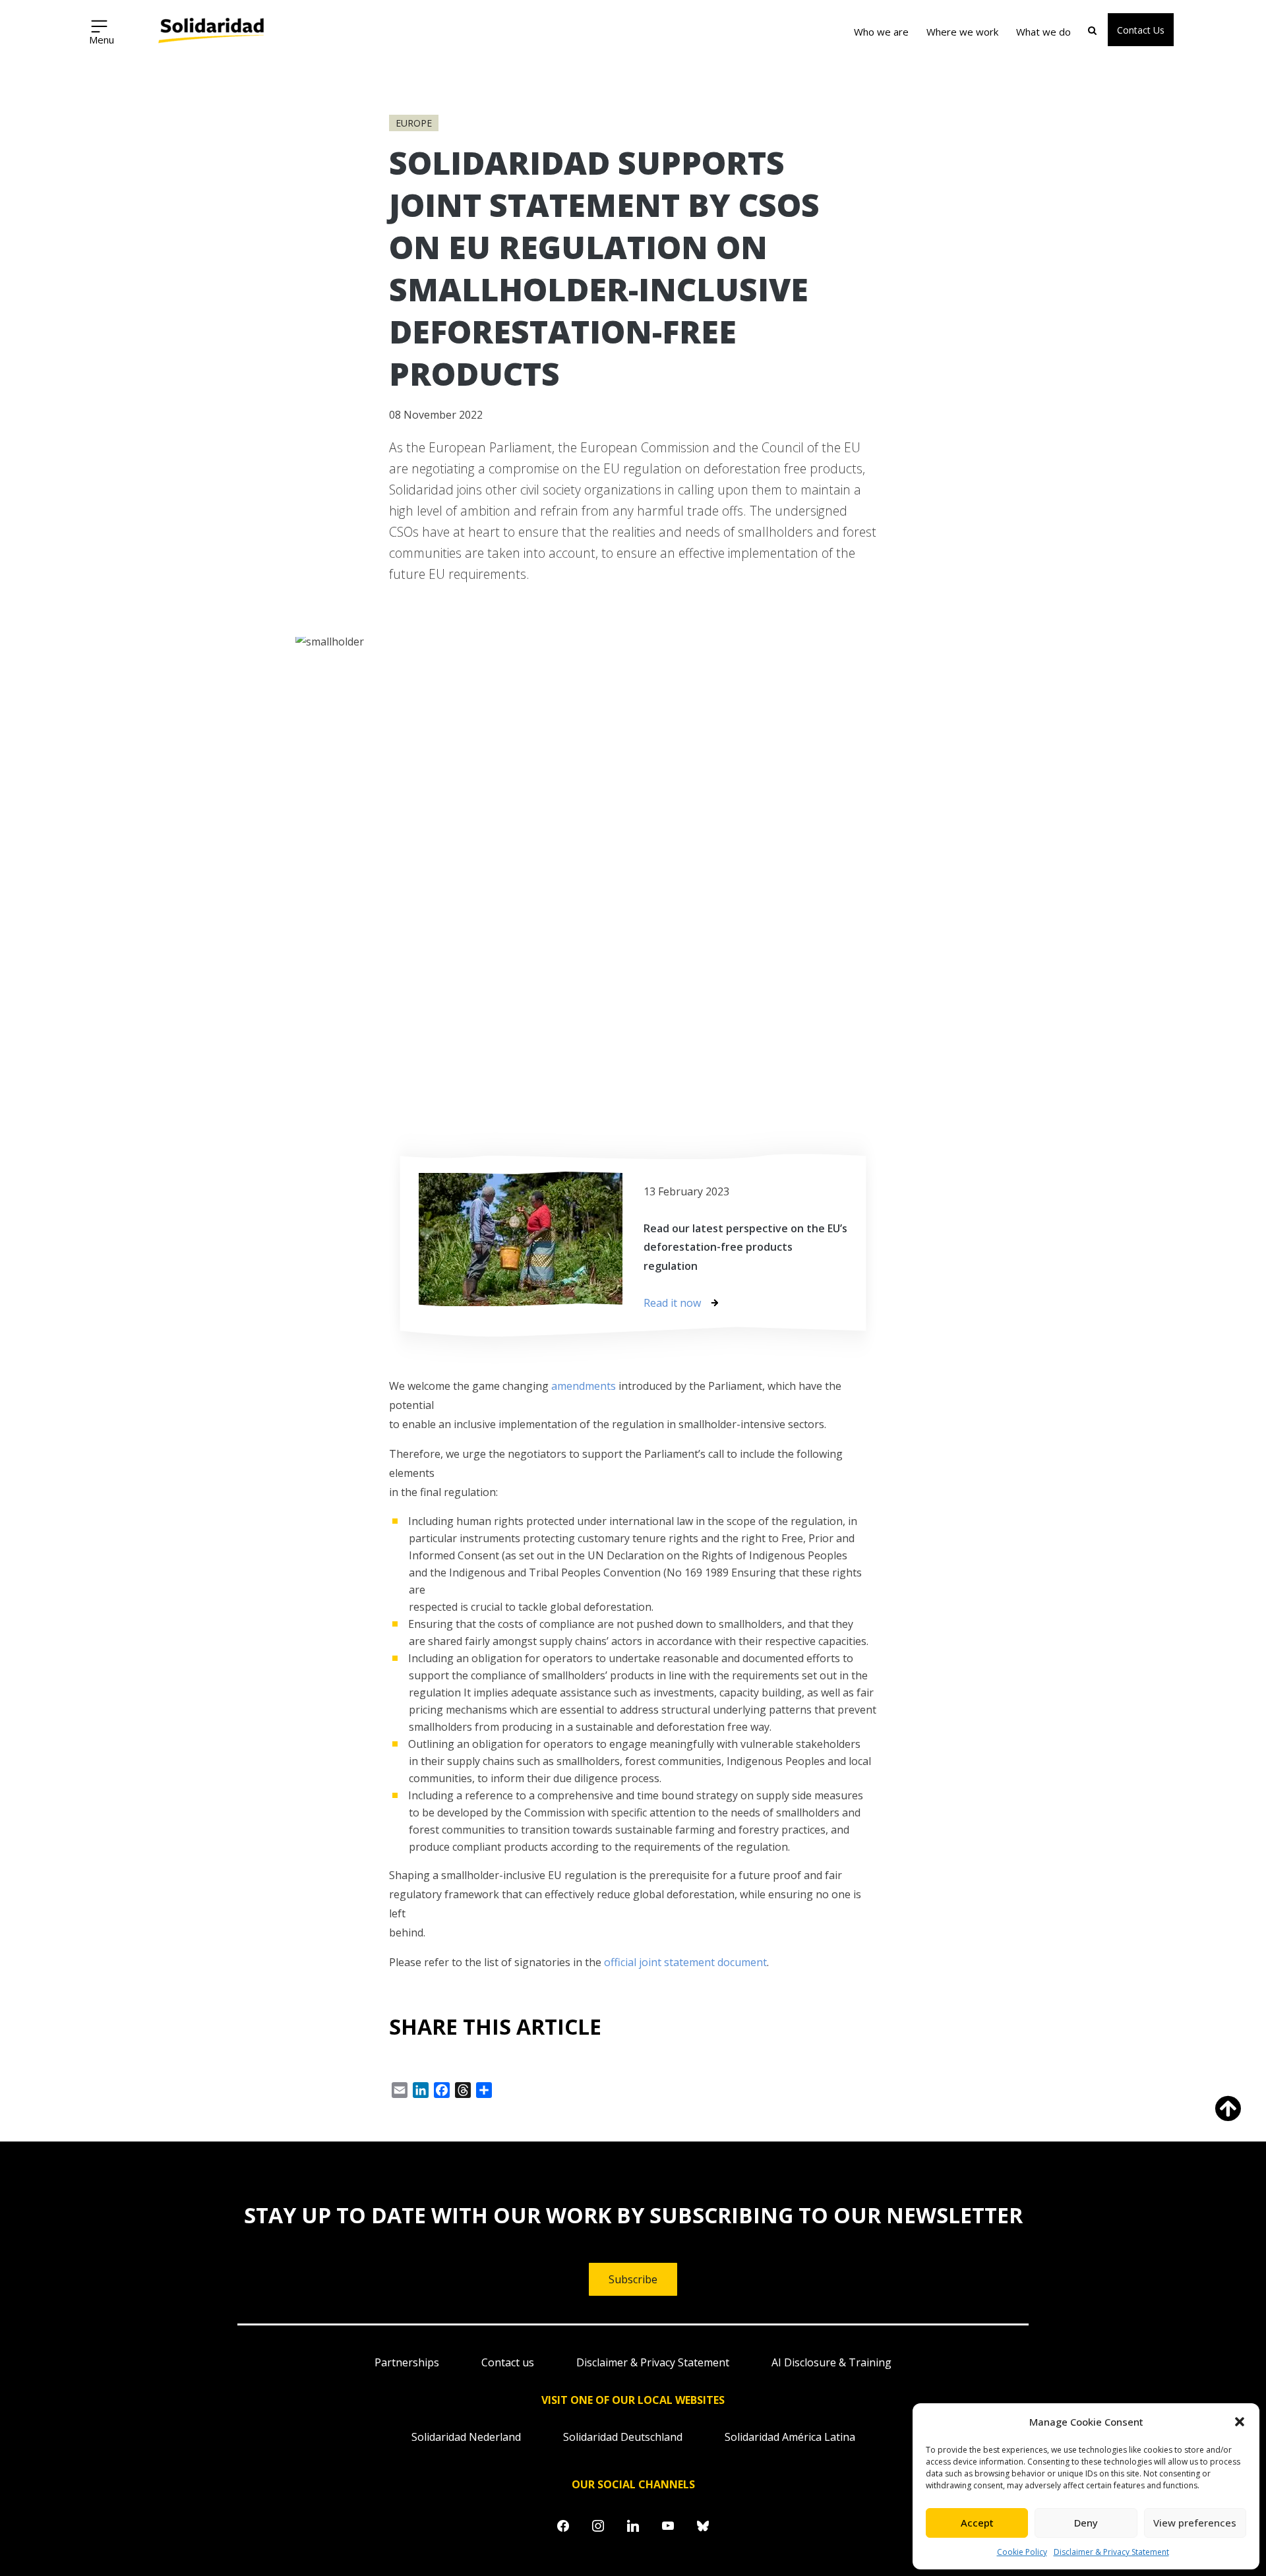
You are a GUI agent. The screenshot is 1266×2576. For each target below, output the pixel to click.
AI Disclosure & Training (831, 2362)
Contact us (508, 2362)
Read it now (672, 1303)
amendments (584, 1386)
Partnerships (407, 2362)
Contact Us (1141, 30)
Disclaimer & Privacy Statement (1111, 2552)
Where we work (962, 32)
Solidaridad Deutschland (623, 2437)
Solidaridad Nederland (466, 2437)
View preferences (1195, 2523)
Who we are (881, 32)
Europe (414, 123)
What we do (1043, 32)
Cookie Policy (1022, 2552)
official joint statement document (685, 1962)
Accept (977, 2523)
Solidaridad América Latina (790, 2437)
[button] (1240, 2422)
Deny (1086, 2523)
